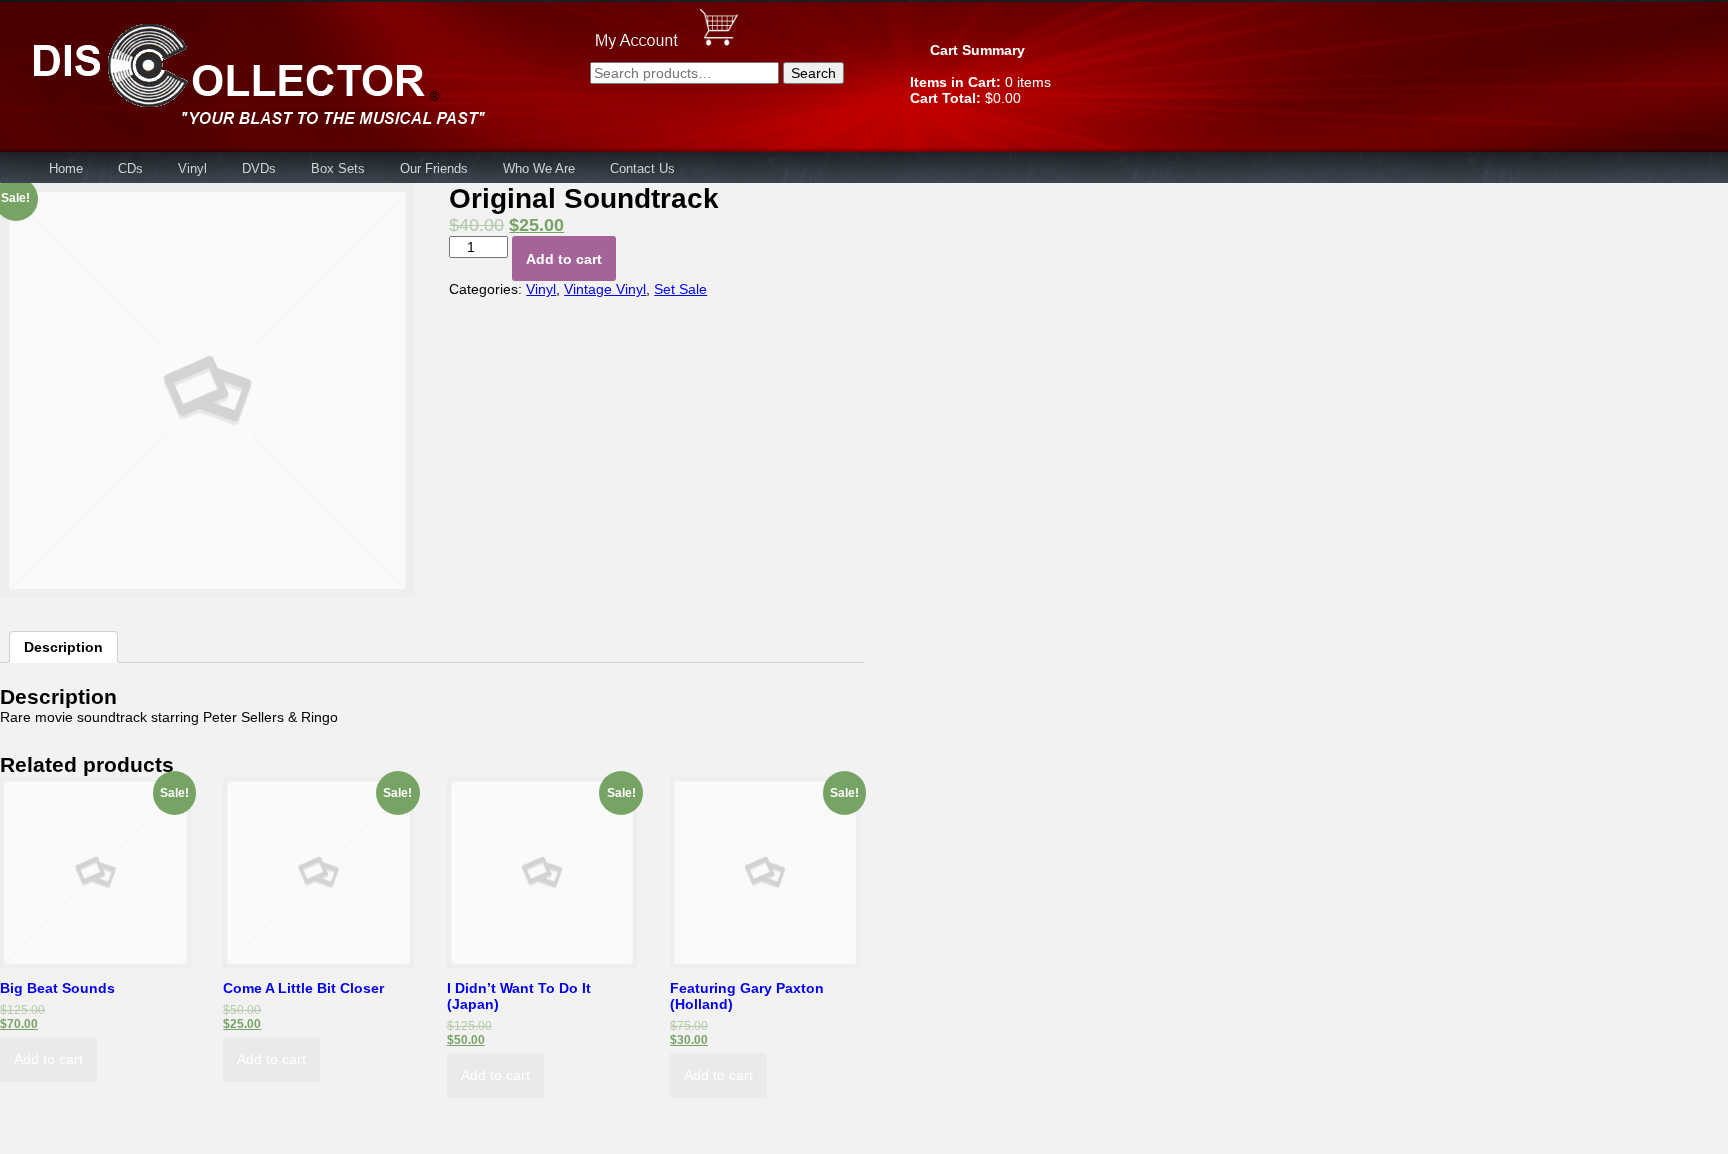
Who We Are (539, 168)
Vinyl (192, 168)
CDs (130, 168)
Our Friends (434, 168)
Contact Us (642, 168)
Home (66, 168)
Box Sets (338, 168)
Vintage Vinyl (605, 289)
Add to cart (564, 259)
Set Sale (680, 289)
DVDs (259, 168)
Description (63, 647)
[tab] (63, 647)
